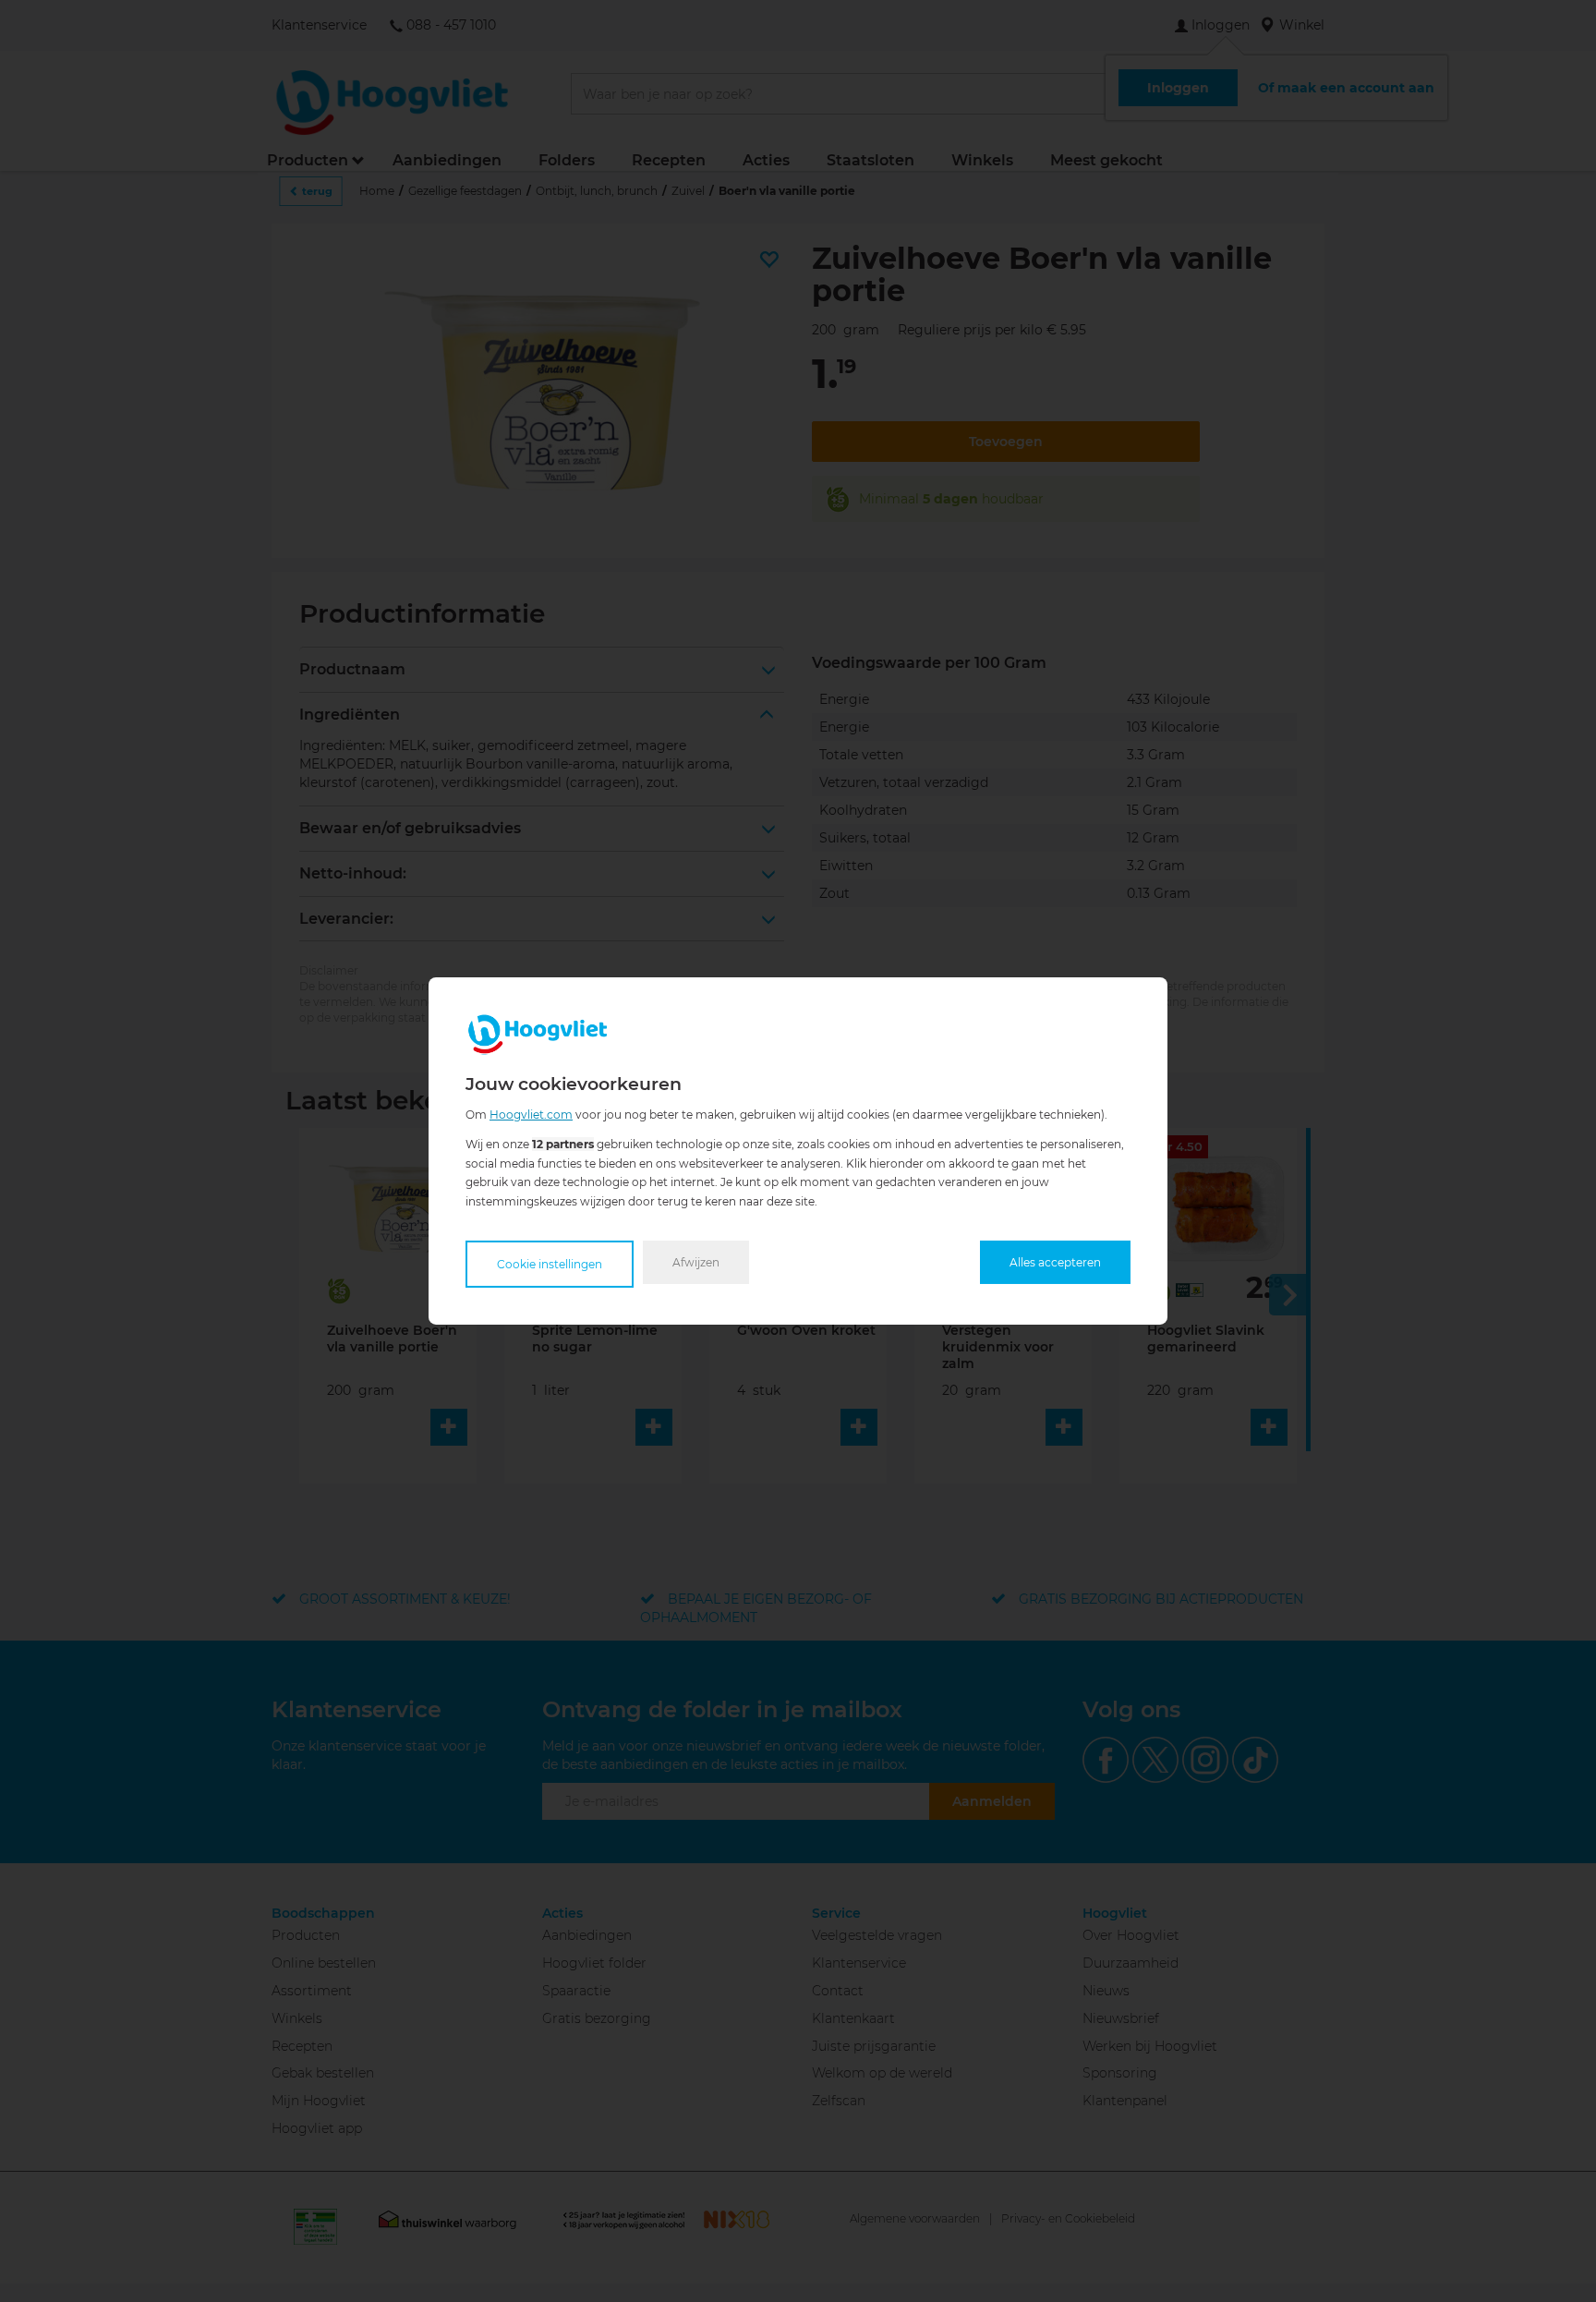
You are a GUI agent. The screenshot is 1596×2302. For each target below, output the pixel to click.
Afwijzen (696, 1262)
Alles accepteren (1055, 1262)
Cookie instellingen (550, 1264)
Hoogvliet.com (531, 1115)
